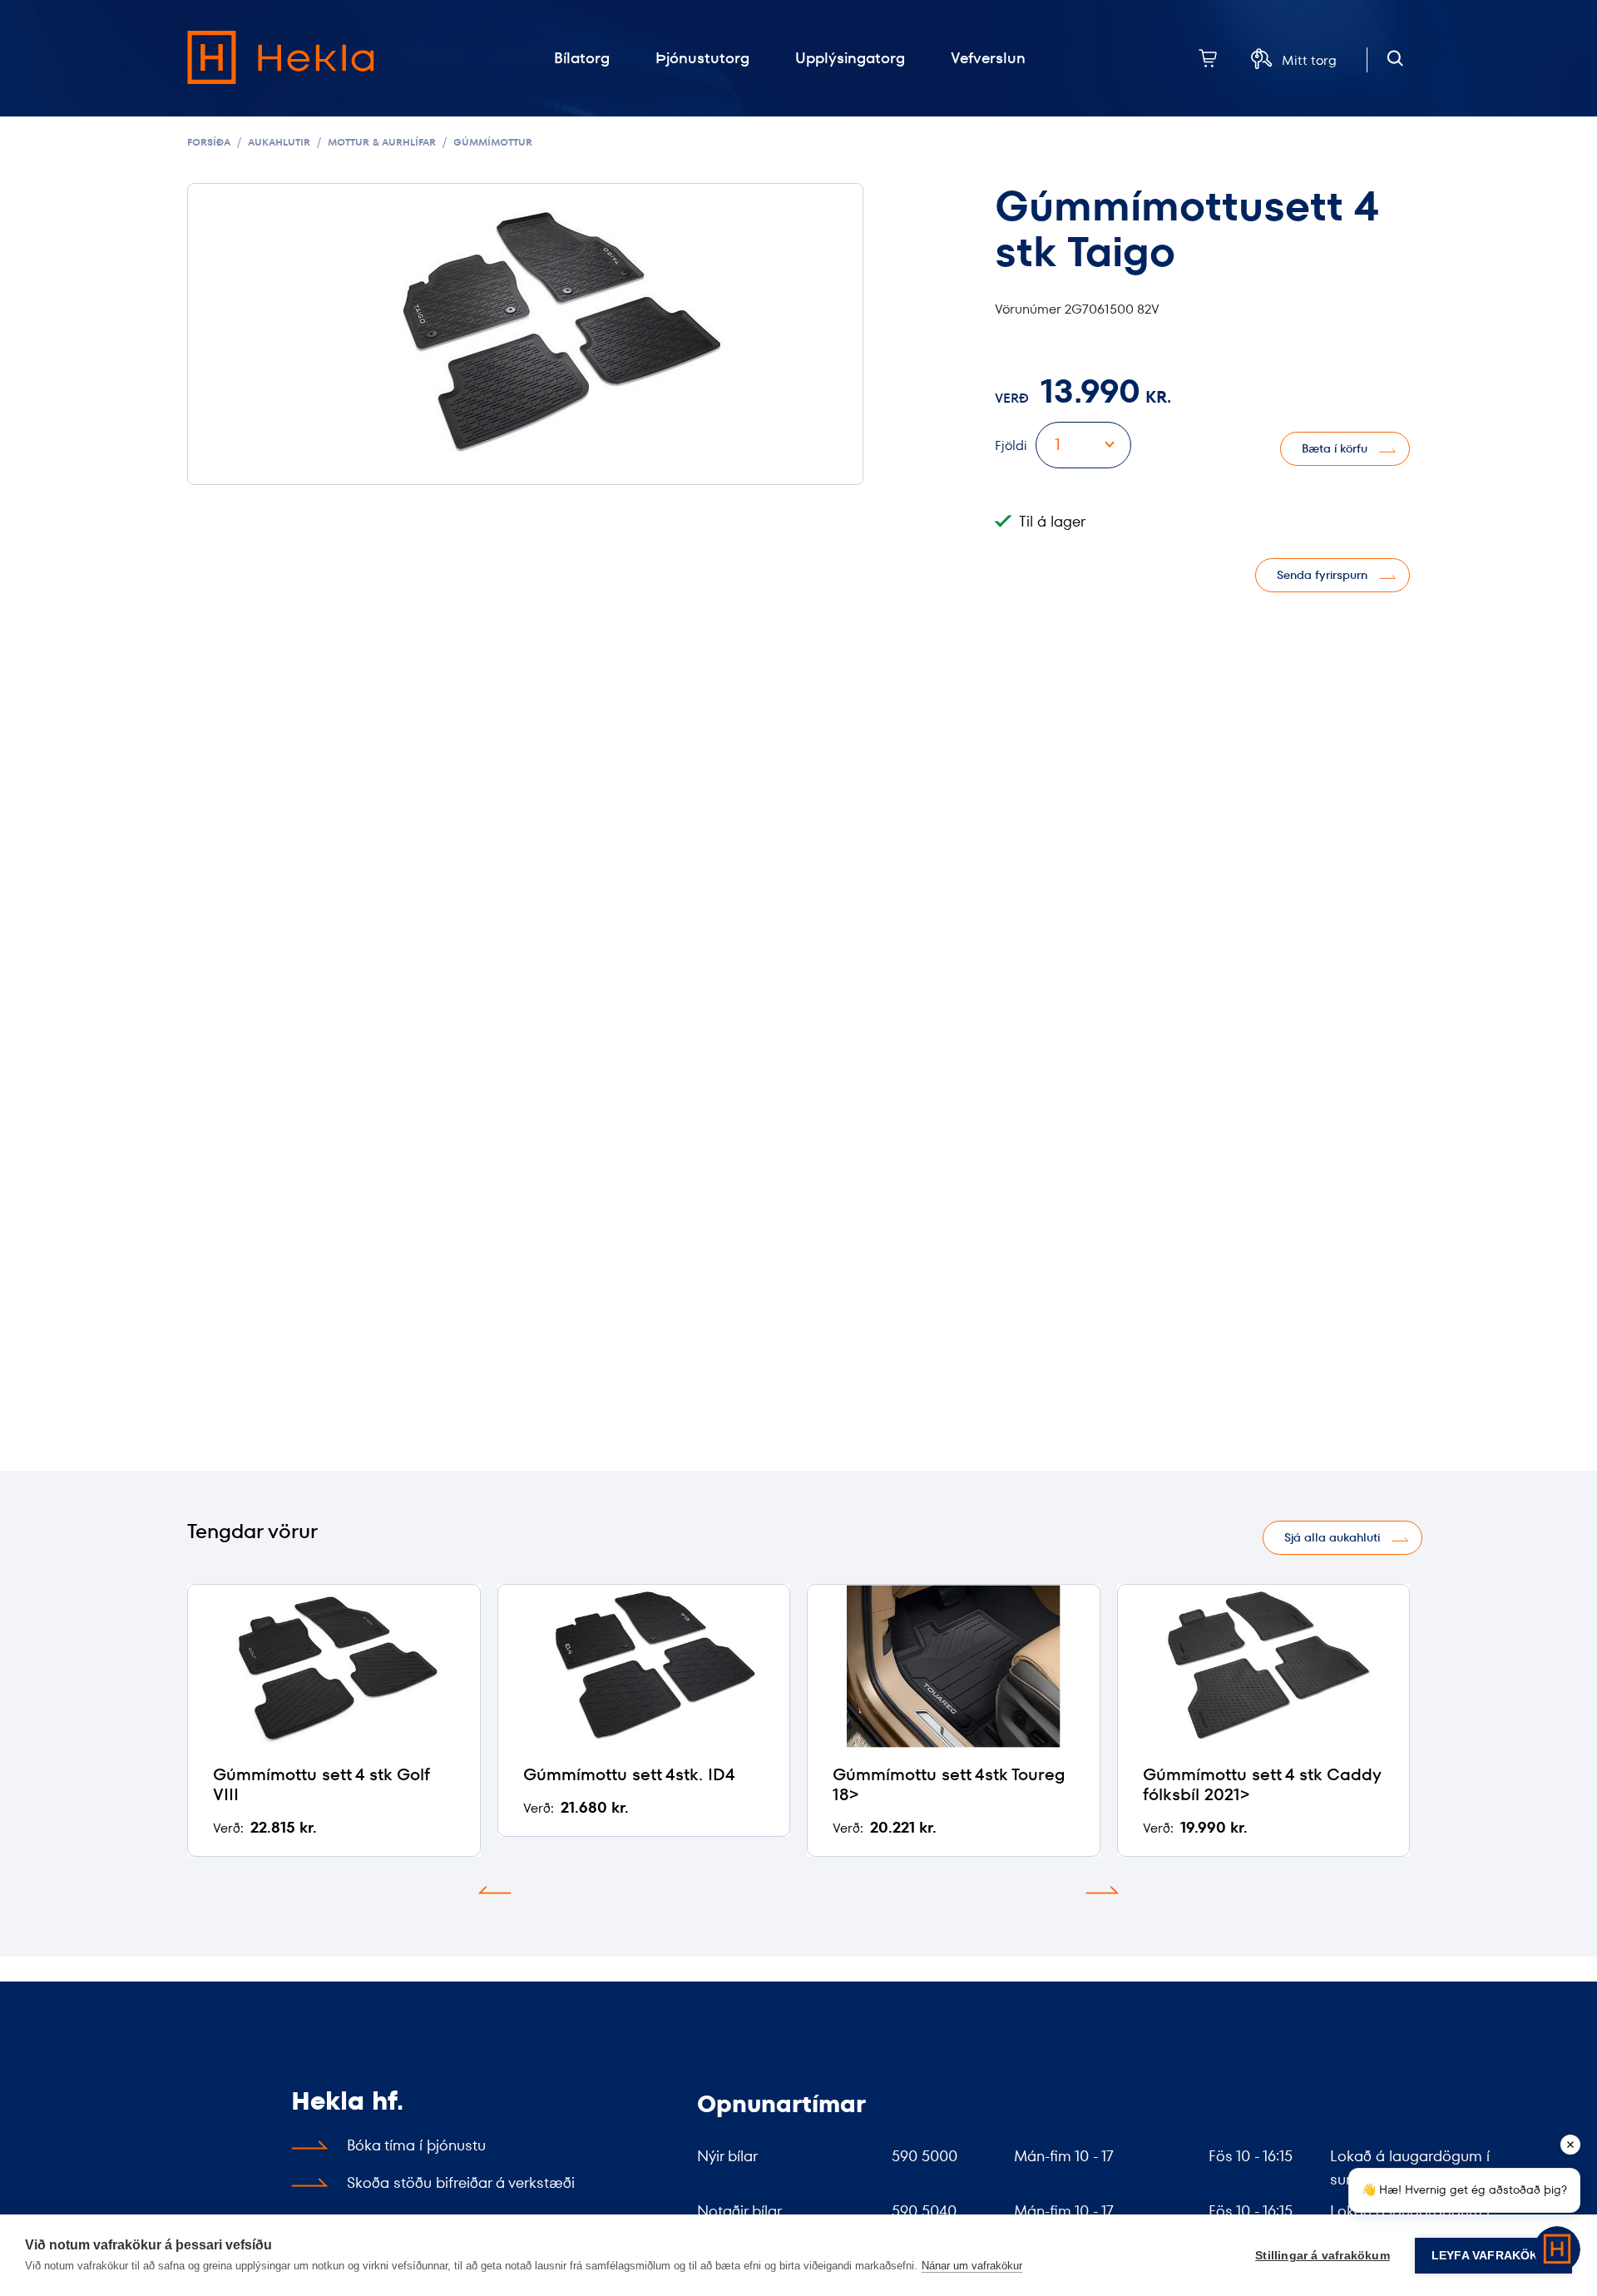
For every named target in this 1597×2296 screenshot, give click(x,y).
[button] (495, 1890)
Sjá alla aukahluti (1332, 1537)
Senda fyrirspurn (1322, 575)
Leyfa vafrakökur (1493, 2256)
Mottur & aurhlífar (382, 142)
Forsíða (209, 142)
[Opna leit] (1395, 59)
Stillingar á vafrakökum (1323, 2256)
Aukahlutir (279, 142)
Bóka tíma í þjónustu (416, 2145)
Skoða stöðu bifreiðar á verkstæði (461, 2182)
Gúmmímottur (493, 142)
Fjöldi (1011, 445)
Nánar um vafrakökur (972, 2266)
